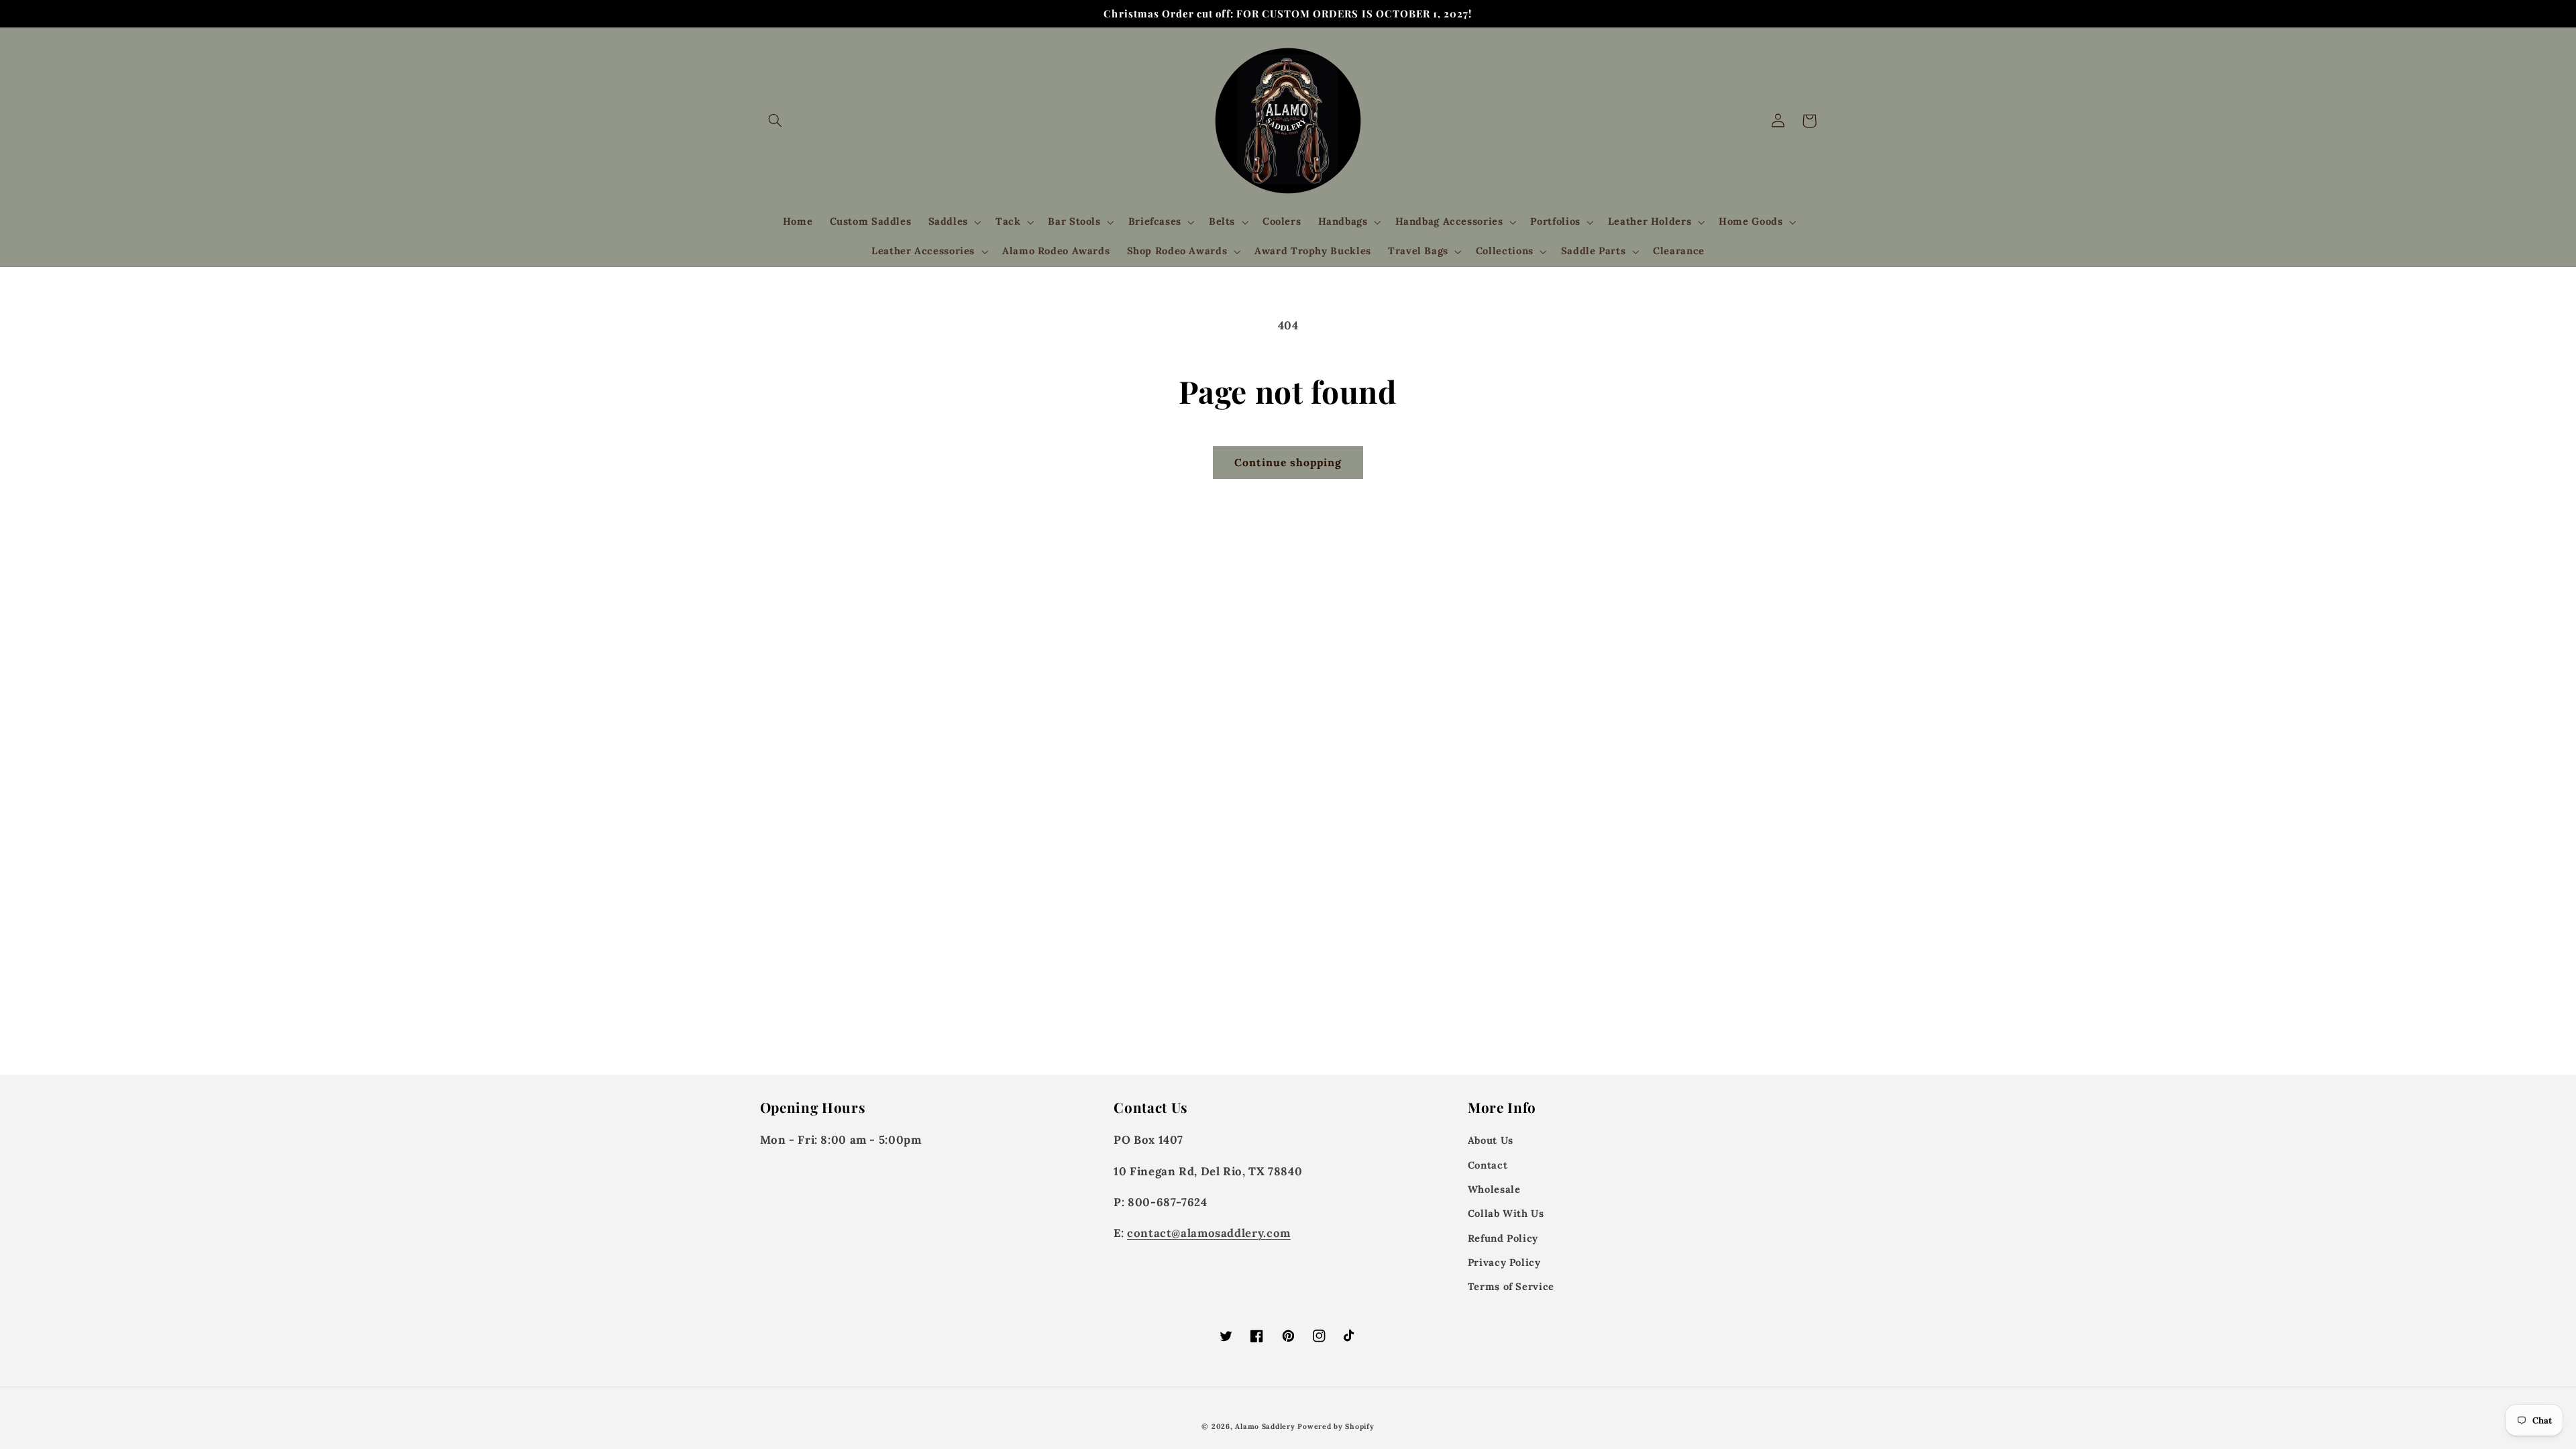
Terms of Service (1511, 1286)
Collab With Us (1506, 1213)
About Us (1491, 1140)
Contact (1488, 1165)
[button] (775, 121)
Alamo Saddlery (1265, 1426)
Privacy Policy (1504, 1262)
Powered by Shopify (1336, 1426)
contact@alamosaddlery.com (1209, 1233)
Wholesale (1494, 1189)
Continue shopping (1288, 462)
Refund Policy (1503, 1238)
